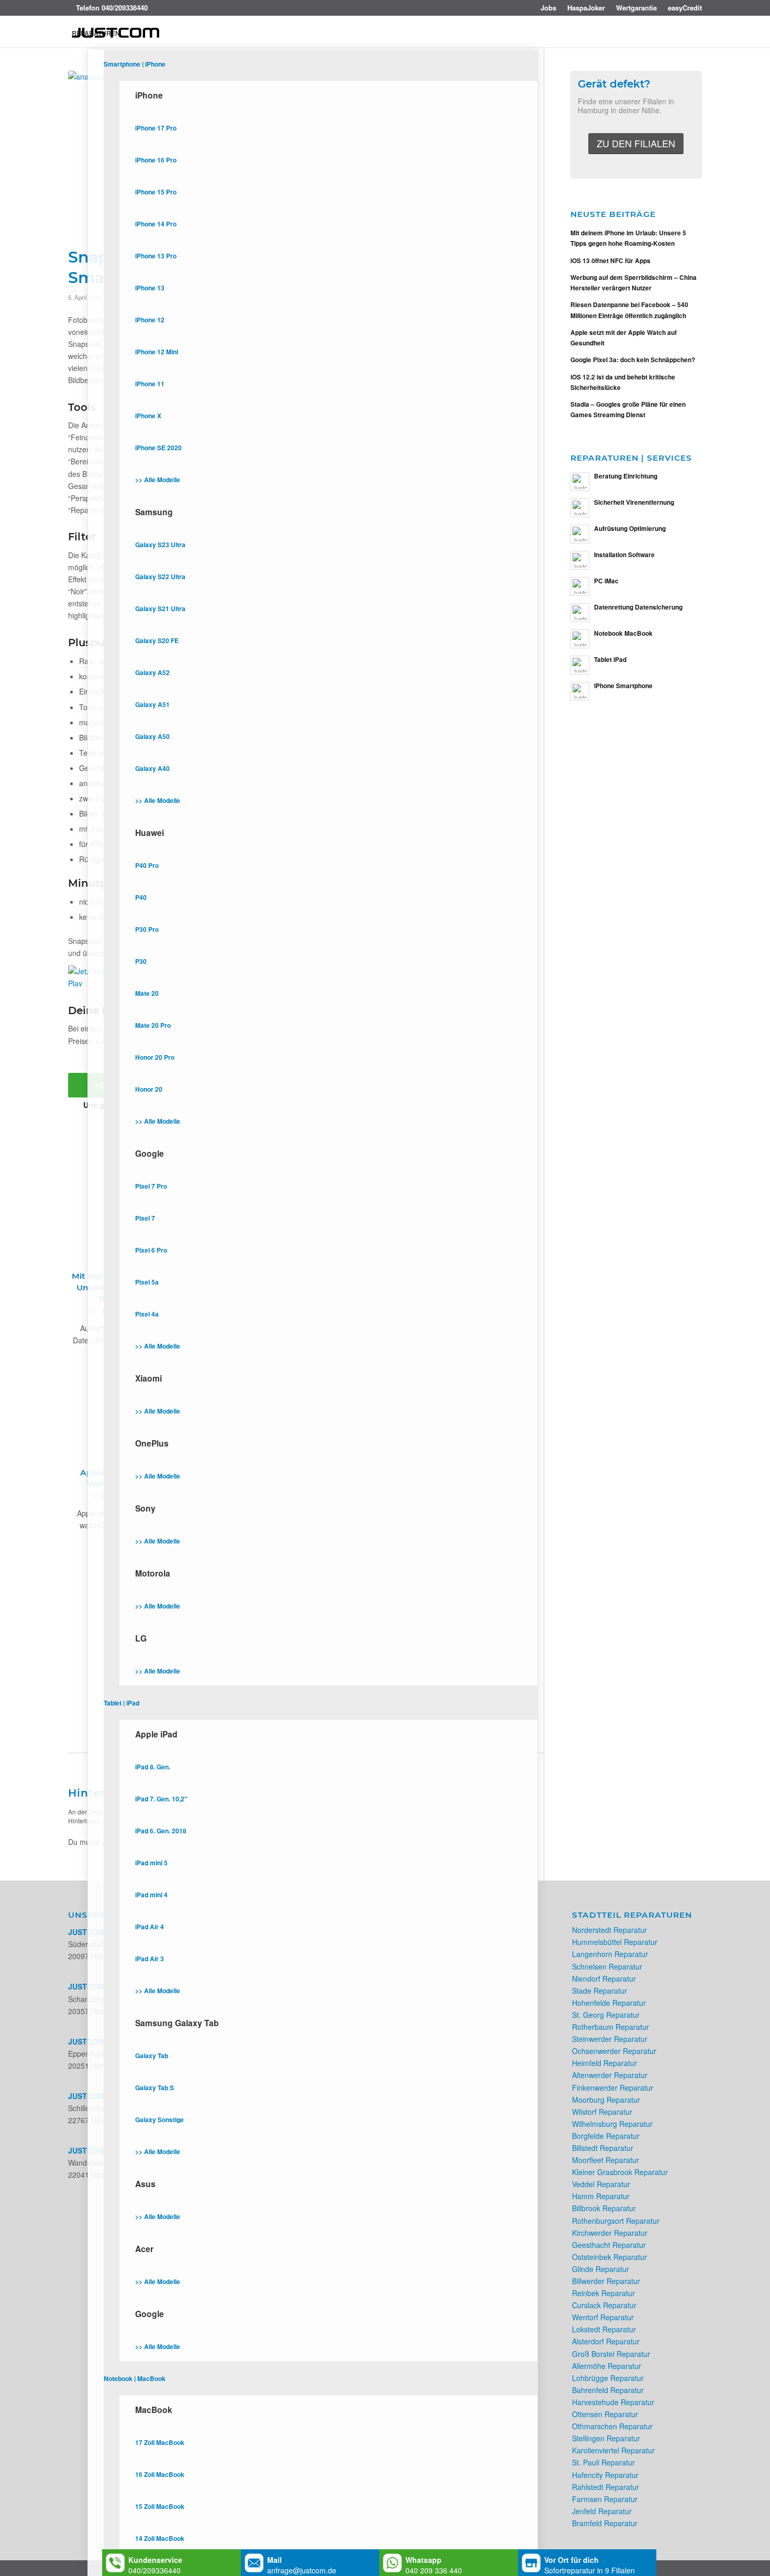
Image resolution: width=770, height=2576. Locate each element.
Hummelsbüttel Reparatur (615, 1942)
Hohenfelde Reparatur (609, 2003)
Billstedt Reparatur (603, 2148)
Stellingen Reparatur (606, 2438)
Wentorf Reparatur (603, 2317)
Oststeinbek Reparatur (609, 2257)
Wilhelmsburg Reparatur (612, 2124)
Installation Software (624, 555)
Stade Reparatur (599, 1991)
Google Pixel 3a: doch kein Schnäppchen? (633, 360)
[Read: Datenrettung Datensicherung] (580, 613)
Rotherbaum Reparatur (610, 2027)
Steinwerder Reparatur (610, 2039)
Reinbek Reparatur (603, 2293)
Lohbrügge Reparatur (608, 2378)
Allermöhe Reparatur (607, 2366)
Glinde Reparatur (601, 2269)
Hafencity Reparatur (605, 2475)
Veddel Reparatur (601, 2184)
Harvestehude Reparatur (613, 2402)
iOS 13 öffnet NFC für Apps (610, 261)
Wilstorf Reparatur (602, 2112)
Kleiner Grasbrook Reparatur (620, 2172)
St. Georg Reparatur (606, 2015)
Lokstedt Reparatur (604, 2329)
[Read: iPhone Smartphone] (580, 691)
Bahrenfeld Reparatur (608, 2390)
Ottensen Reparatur (605, 2414)
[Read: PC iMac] (580, 586)
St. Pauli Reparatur (603, 2462)
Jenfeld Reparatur (602, 2511)
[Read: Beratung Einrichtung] (580, 482)
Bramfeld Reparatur (605, 2523)
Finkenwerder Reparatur (613, 2088)
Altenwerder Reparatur (610, 2075)
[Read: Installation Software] (580, 560)
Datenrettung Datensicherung (638, 607)
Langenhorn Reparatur (610, 1954)
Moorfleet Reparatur (606, 2160)
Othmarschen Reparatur (612, 2426)
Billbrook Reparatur (604, 2208)
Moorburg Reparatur (606, 2100)
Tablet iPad (610, 660)
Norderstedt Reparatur (609, 1930)
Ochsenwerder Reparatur (614, 2051)
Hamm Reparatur (601, 2196)
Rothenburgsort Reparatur (616, 2221)
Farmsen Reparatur (605, 2499)
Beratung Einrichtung (626, 476)
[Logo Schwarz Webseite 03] (116, 33)
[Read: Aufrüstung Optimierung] (580, 534)
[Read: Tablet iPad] (580, 665)
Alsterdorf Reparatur (606, 2341)
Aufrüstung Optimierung (630, 529)
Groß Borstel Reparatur (611, 2354)
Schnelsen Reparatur (607, 1966)
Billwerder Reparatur (606, 2281)
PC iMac (606, 581)
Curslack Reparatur (604, 2305)
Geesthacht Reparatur (609, 2245)
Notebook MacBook (623, 633)
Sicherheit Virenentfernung (634, 502)
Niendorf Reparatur (604, 1979)
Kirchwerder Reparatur (610, 2233)
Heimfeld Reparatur (604, 2063)
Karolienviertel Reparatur (613, 2450)
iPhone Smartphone (623, 686)
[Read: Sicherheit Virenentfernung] (580, 508)
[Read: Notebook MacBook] (580, 639)
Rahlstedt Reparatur (606, 2487)
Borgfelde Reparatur (606, 2136)
